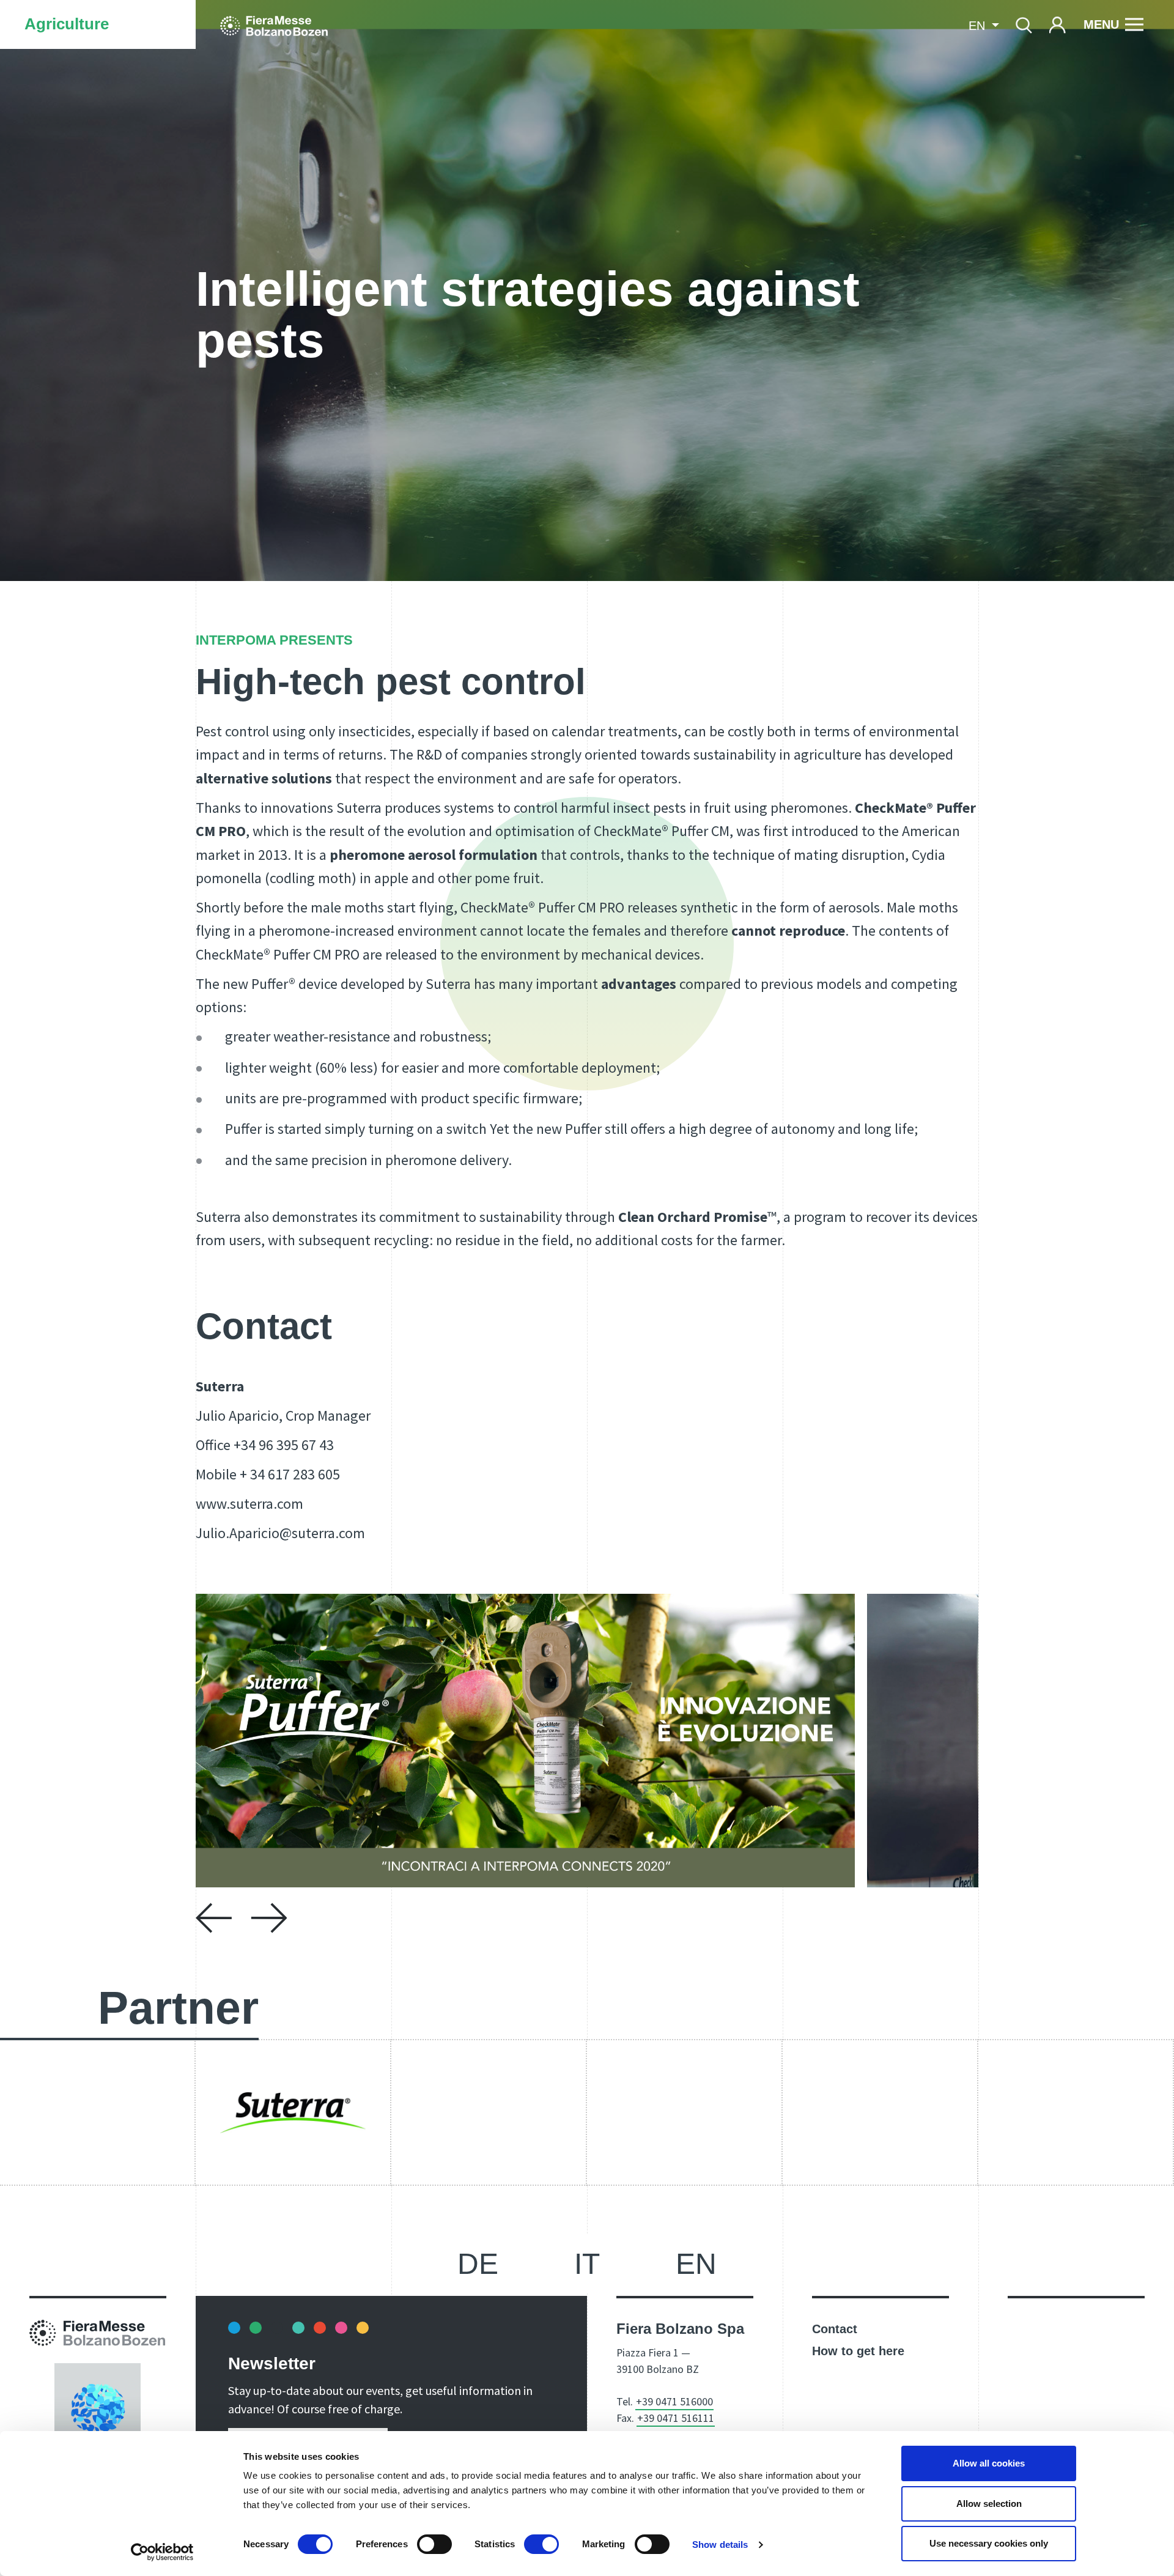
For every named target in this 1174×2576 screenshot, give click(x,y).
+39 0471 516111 (676, 2418)
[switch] (434, 2544)
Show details (720, 2545)
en (696, 2264)
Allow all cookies (989, 2463)
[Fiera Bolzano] (274, 24)
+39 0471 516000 (674, 2401)
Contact (835, 2329)
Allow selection (989, 2504)
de (478, 2264)
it (587, 2264)
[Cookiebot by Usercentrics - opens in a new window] (162, 2552)
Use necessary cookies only (989, 2543)
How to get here (858, 2351)
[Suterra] (293, 2112)
